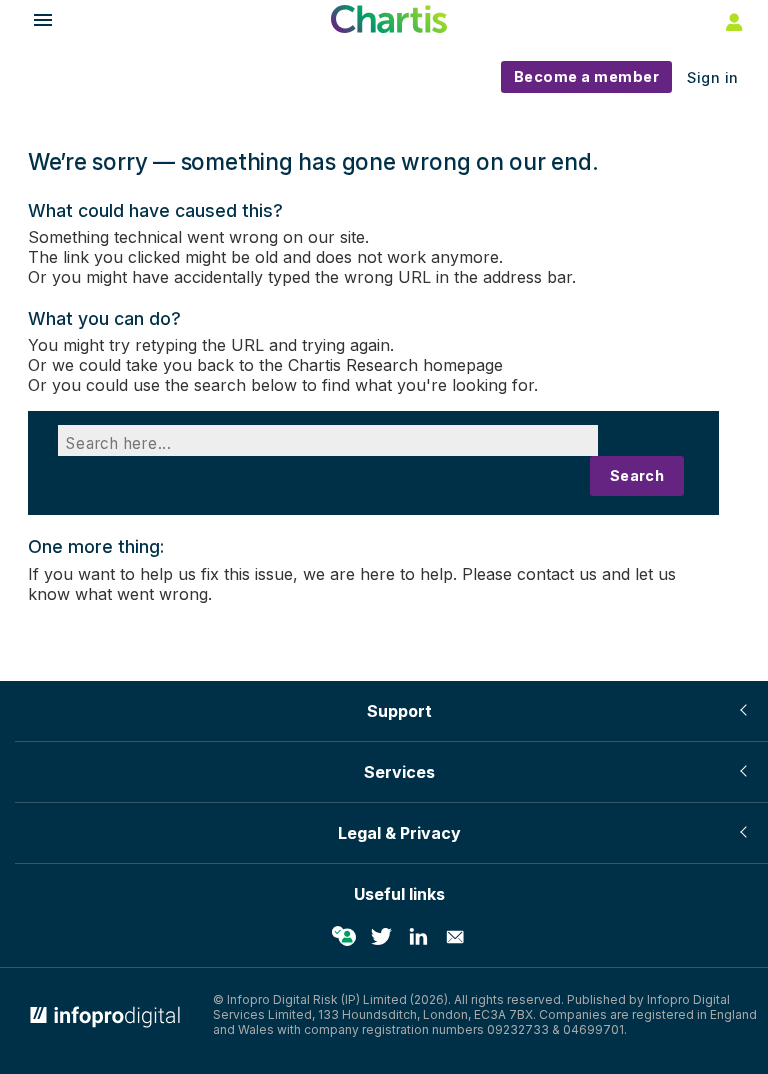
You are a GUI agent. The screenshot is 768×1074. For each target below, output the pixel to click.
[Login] (732, 21)
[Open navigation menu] (34, 22)
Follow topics (344, 937)
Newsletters (455, 937)
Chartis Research (353, 365)
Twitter (381, 937)
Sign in (713, 77)
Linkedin (418, 937)
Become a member (587, 76)
